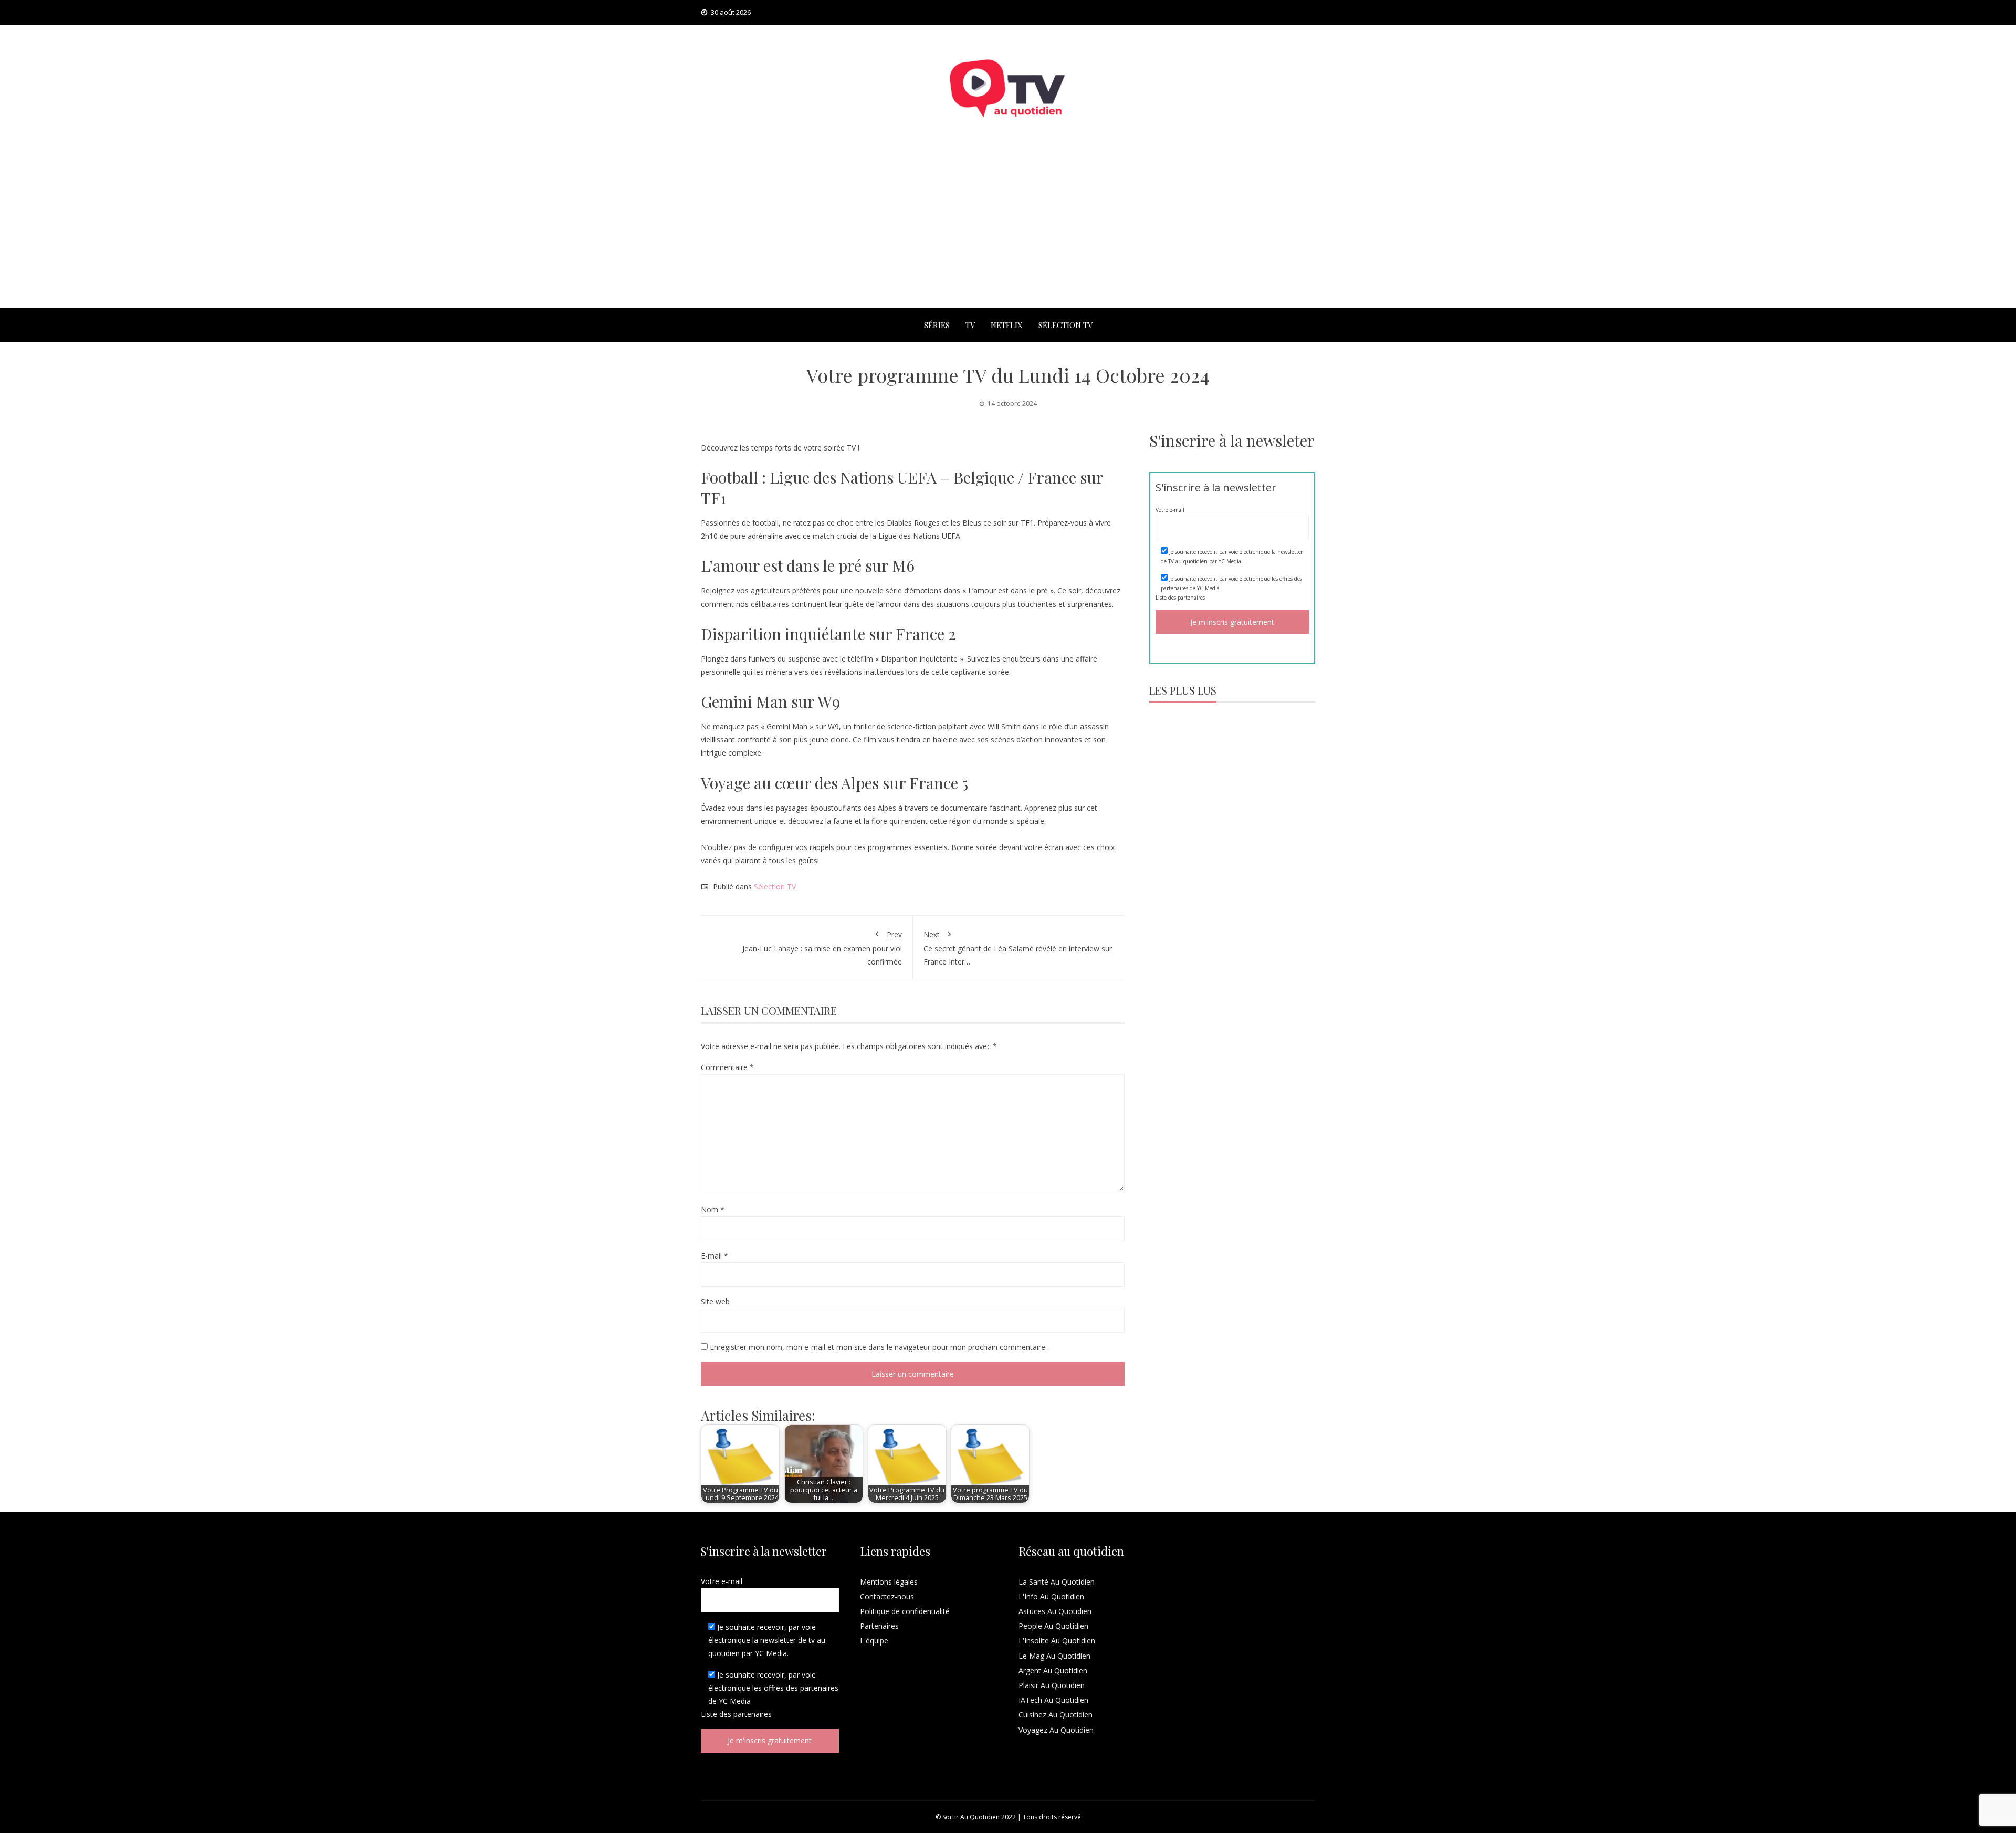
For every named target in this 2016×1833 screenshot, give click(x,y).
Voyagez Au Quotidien (1056, 1730)
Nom (713, 1209)
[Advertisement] (1008, 229)
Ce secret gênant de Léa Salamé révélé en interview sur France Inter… (1018, 948)
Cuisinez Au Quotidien (1056, 1715)
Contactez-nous (887, 1596)
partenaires (1191, 598)
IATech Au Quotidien (1053, 1700)
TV (970, 325)
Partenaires (879, 1626)
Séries (937, 325)
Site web (715, 1301)
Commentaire (727, 1067)
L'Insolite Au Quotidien (1057, 1641)
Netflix (1007, 325)
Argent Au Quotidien (1053, 1670)
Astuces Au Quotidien (1055, 1611)
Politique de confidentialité (905, 1611)
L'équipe (874, 1641)
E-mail (715, 1256)
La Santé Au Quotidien (1057, 1582)
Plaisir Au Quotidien (1052, 1685)
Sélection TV (1065, 325)
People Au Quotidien (1053, 1626)
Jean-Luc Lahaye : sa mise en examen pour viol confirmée (822, 948)
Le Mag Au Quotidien (1054, 1656)
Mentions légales (889, 1582)
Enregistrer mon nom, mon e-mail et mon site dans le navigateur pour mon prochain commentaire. (878, 1347)
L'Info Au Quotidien (1051, 1596)
